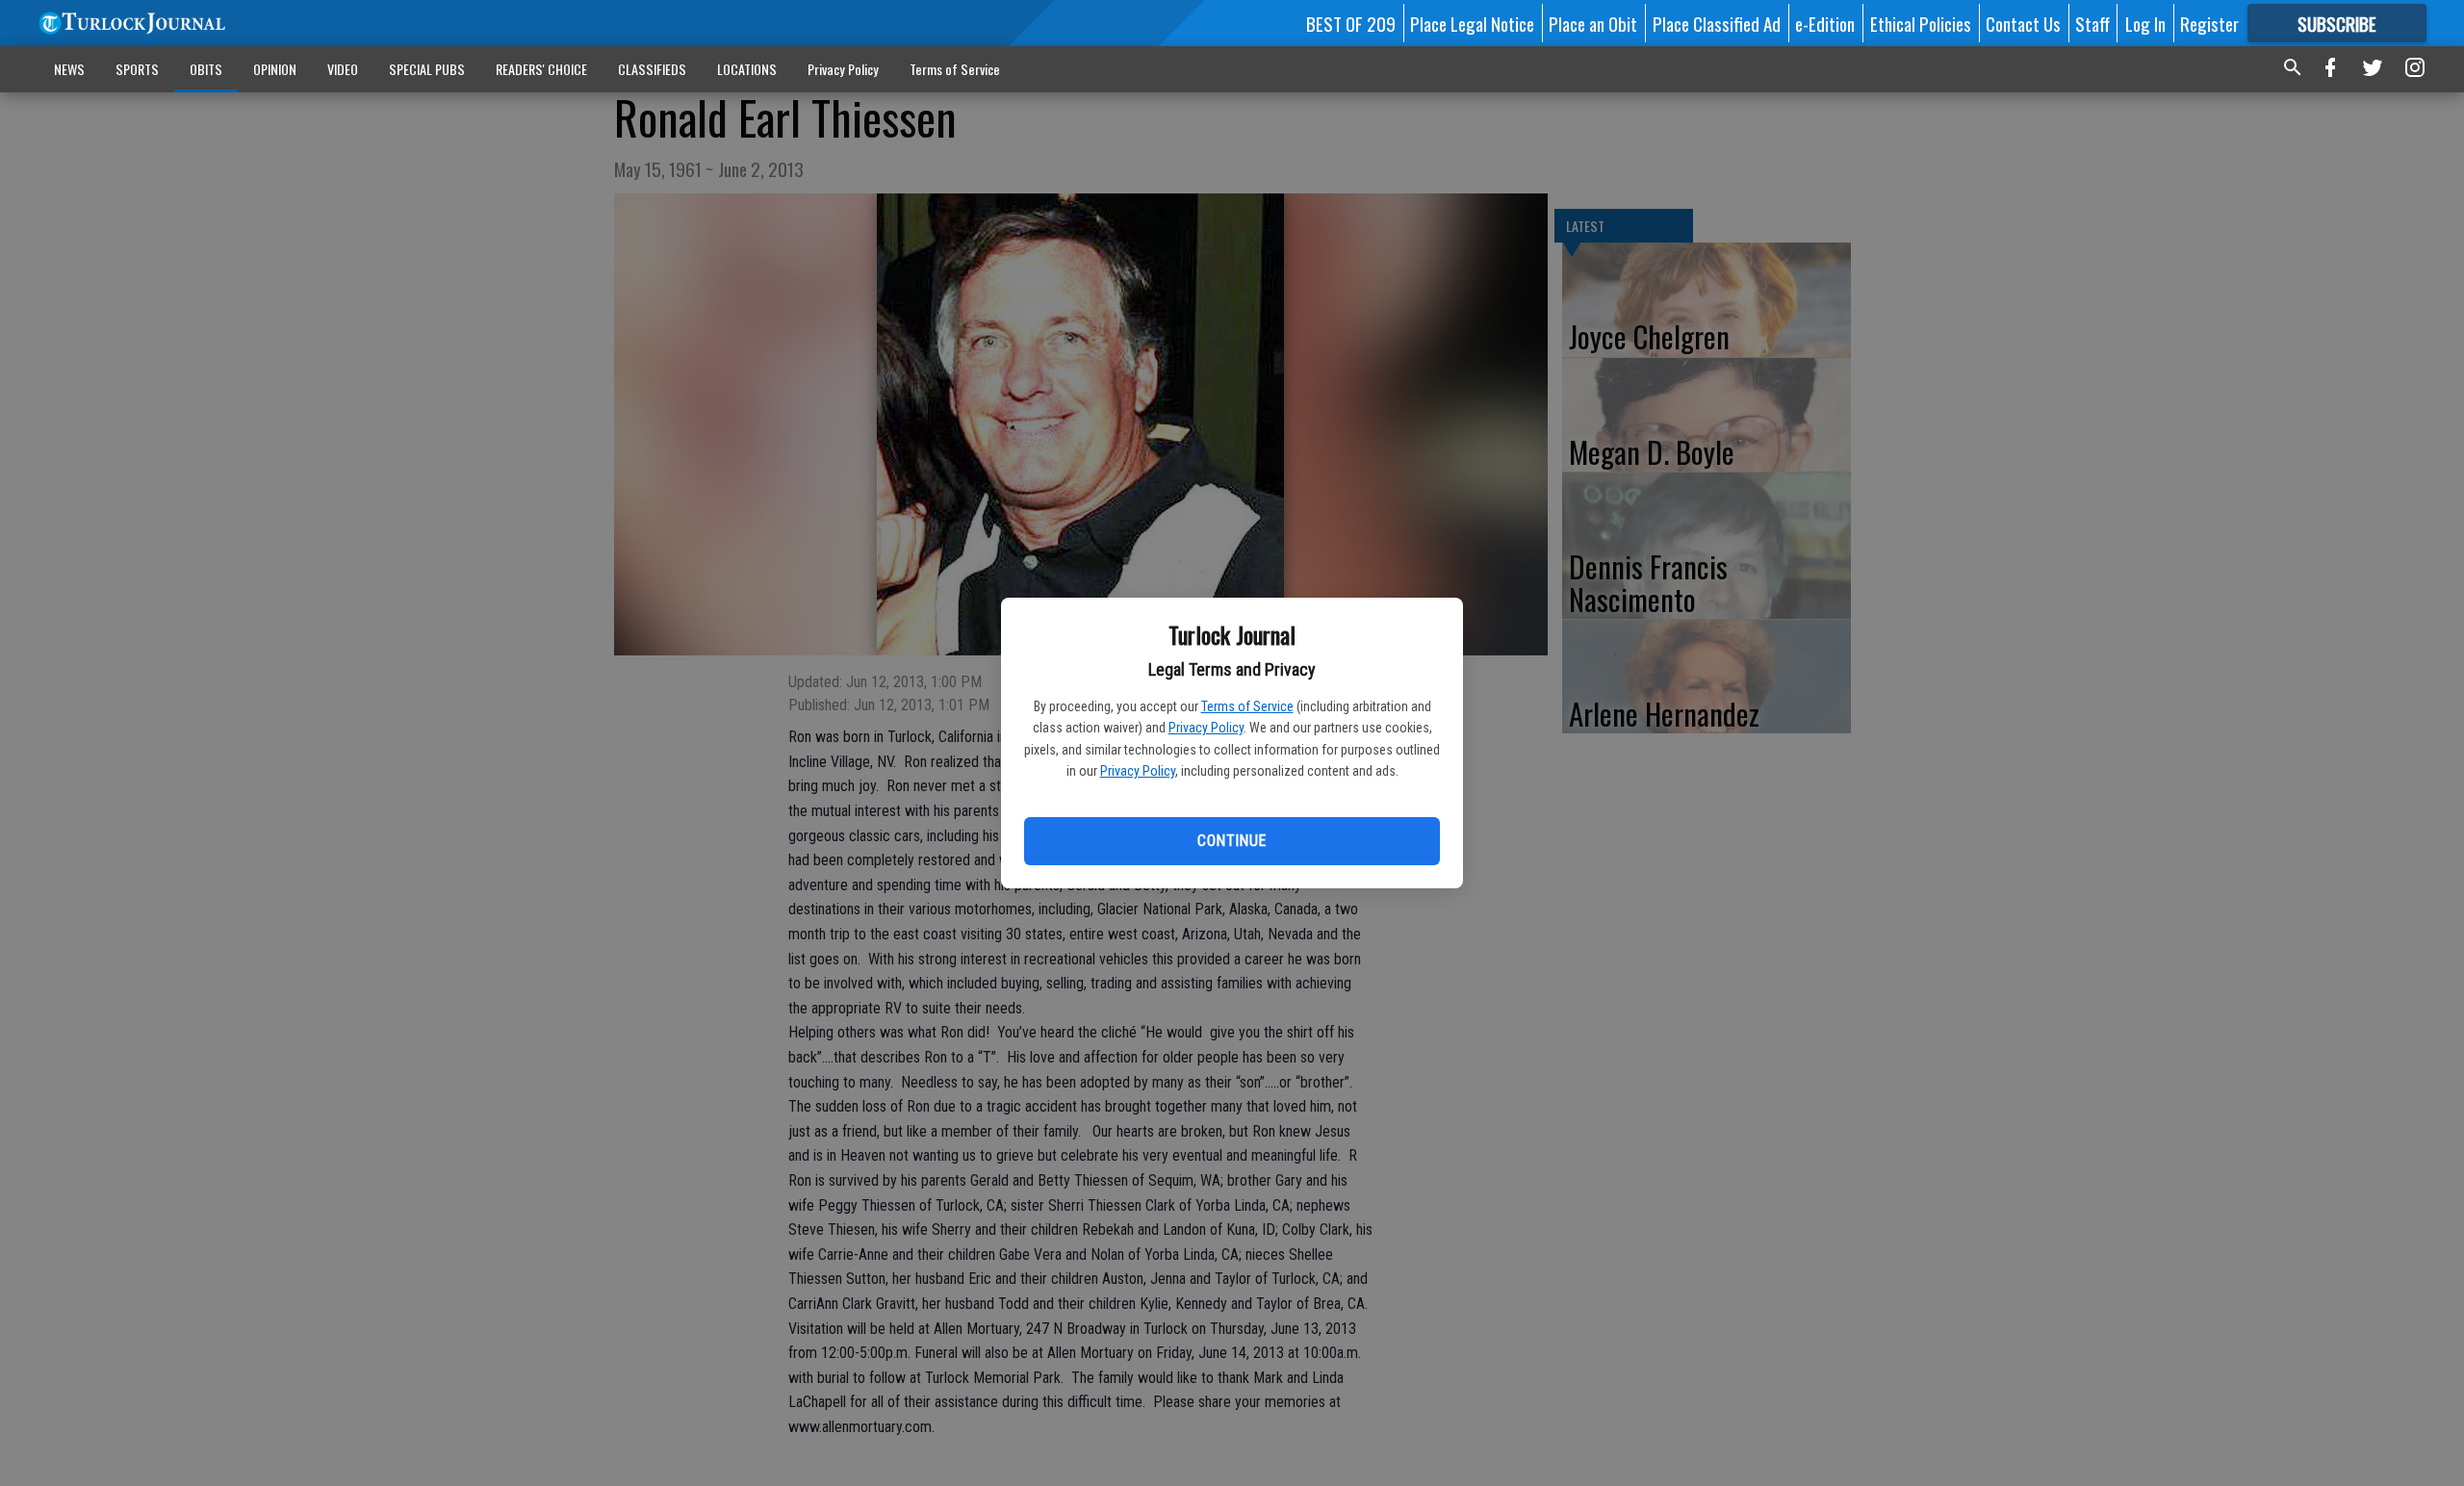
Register (2209, 23)
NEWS (69, 69)
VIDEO (343, 69)
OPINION (275, 69)
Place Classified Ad (1717, 23)
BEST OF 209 (1351, 23)
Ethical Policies (1921, 23)
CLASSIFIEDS (652, 69)
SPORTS (137, 69)
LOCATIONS (747, 69)
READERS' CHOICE (541, 69)
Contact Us (2023, 23)
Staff (2092, 23)
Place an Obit (1593, 23)
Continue (1232, 841)
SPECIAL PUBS (427, 69)
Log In (2145, 23)
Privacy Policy (1206, 728)
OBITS (206, 69)
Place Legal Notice (1472, 23)
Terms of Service (1247, 706)
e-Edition (1825, 23)
